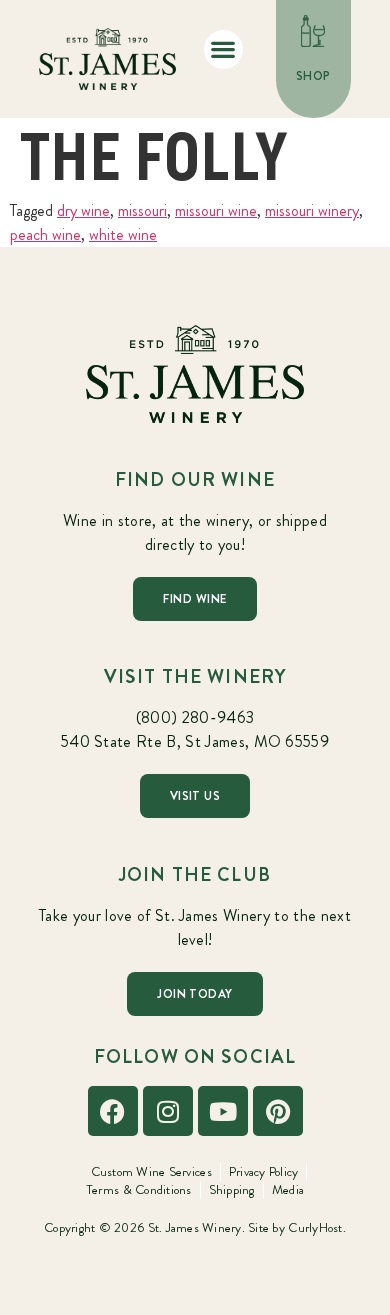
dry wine (83, 210)
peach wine (45, 234)
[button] (223, 49)
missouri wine (216, 210)
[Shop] (314, 31)
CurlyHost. (317, 1227)
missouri (142, 210)
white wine (123, 234)
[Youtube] (223, 1111)
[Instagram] (168, 1111)
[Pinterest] (278, 1111)
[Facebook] (113, 1111)
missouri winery (312, 210)
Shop (313, 76)
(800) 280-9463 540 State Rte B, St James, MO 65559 (195, 729)
